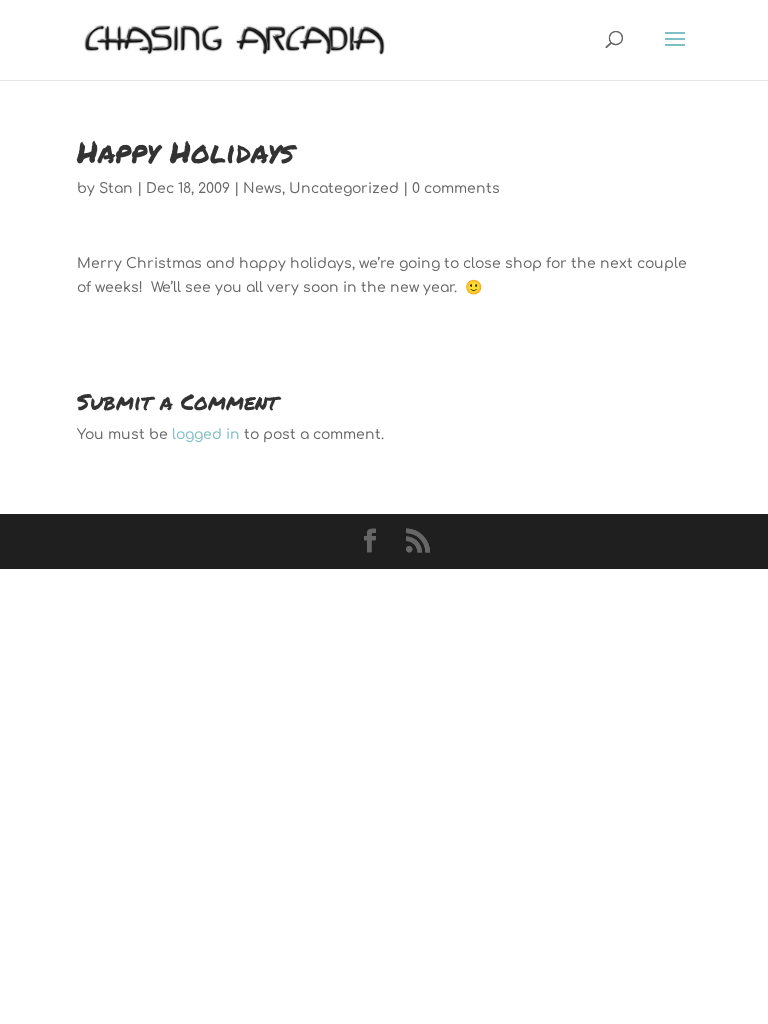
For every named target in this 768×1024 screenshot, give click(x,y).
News (262, 188)
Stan (116, 188)
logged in (206, 434)
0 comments (456, 188)
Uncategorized (344, 188)
